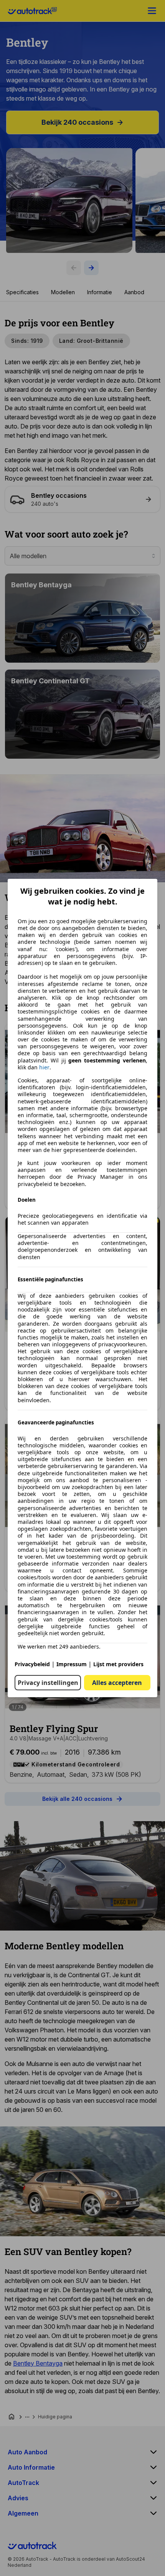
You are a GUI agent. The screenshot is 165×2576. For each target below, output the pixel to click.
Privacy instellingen (48, 1683)
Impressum (72, 1664)
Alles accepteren (117, 1683)
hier (44, 1067)
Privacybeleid (32, 1664)
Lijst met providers (118, 1664)
